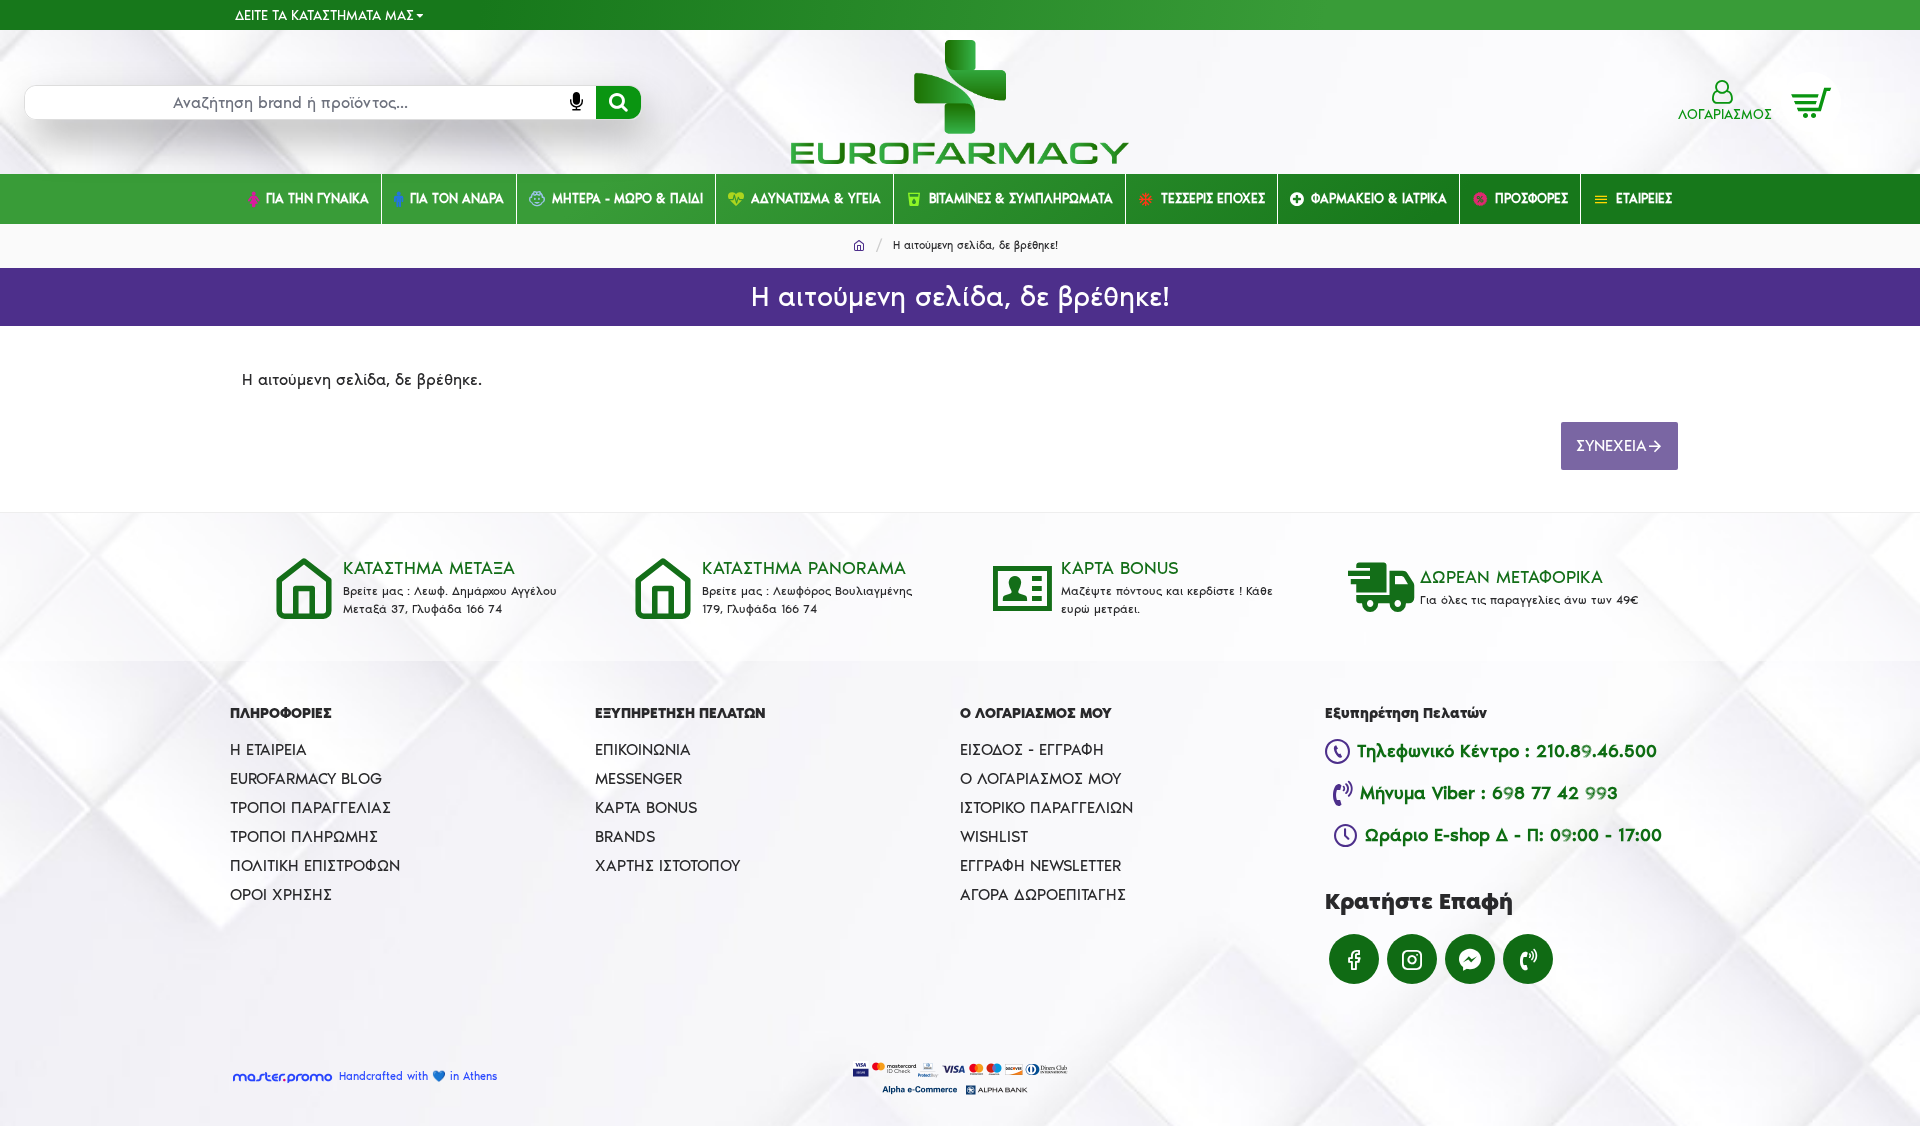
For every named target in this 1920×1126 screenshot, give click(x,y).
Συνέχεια (1611, 445)
